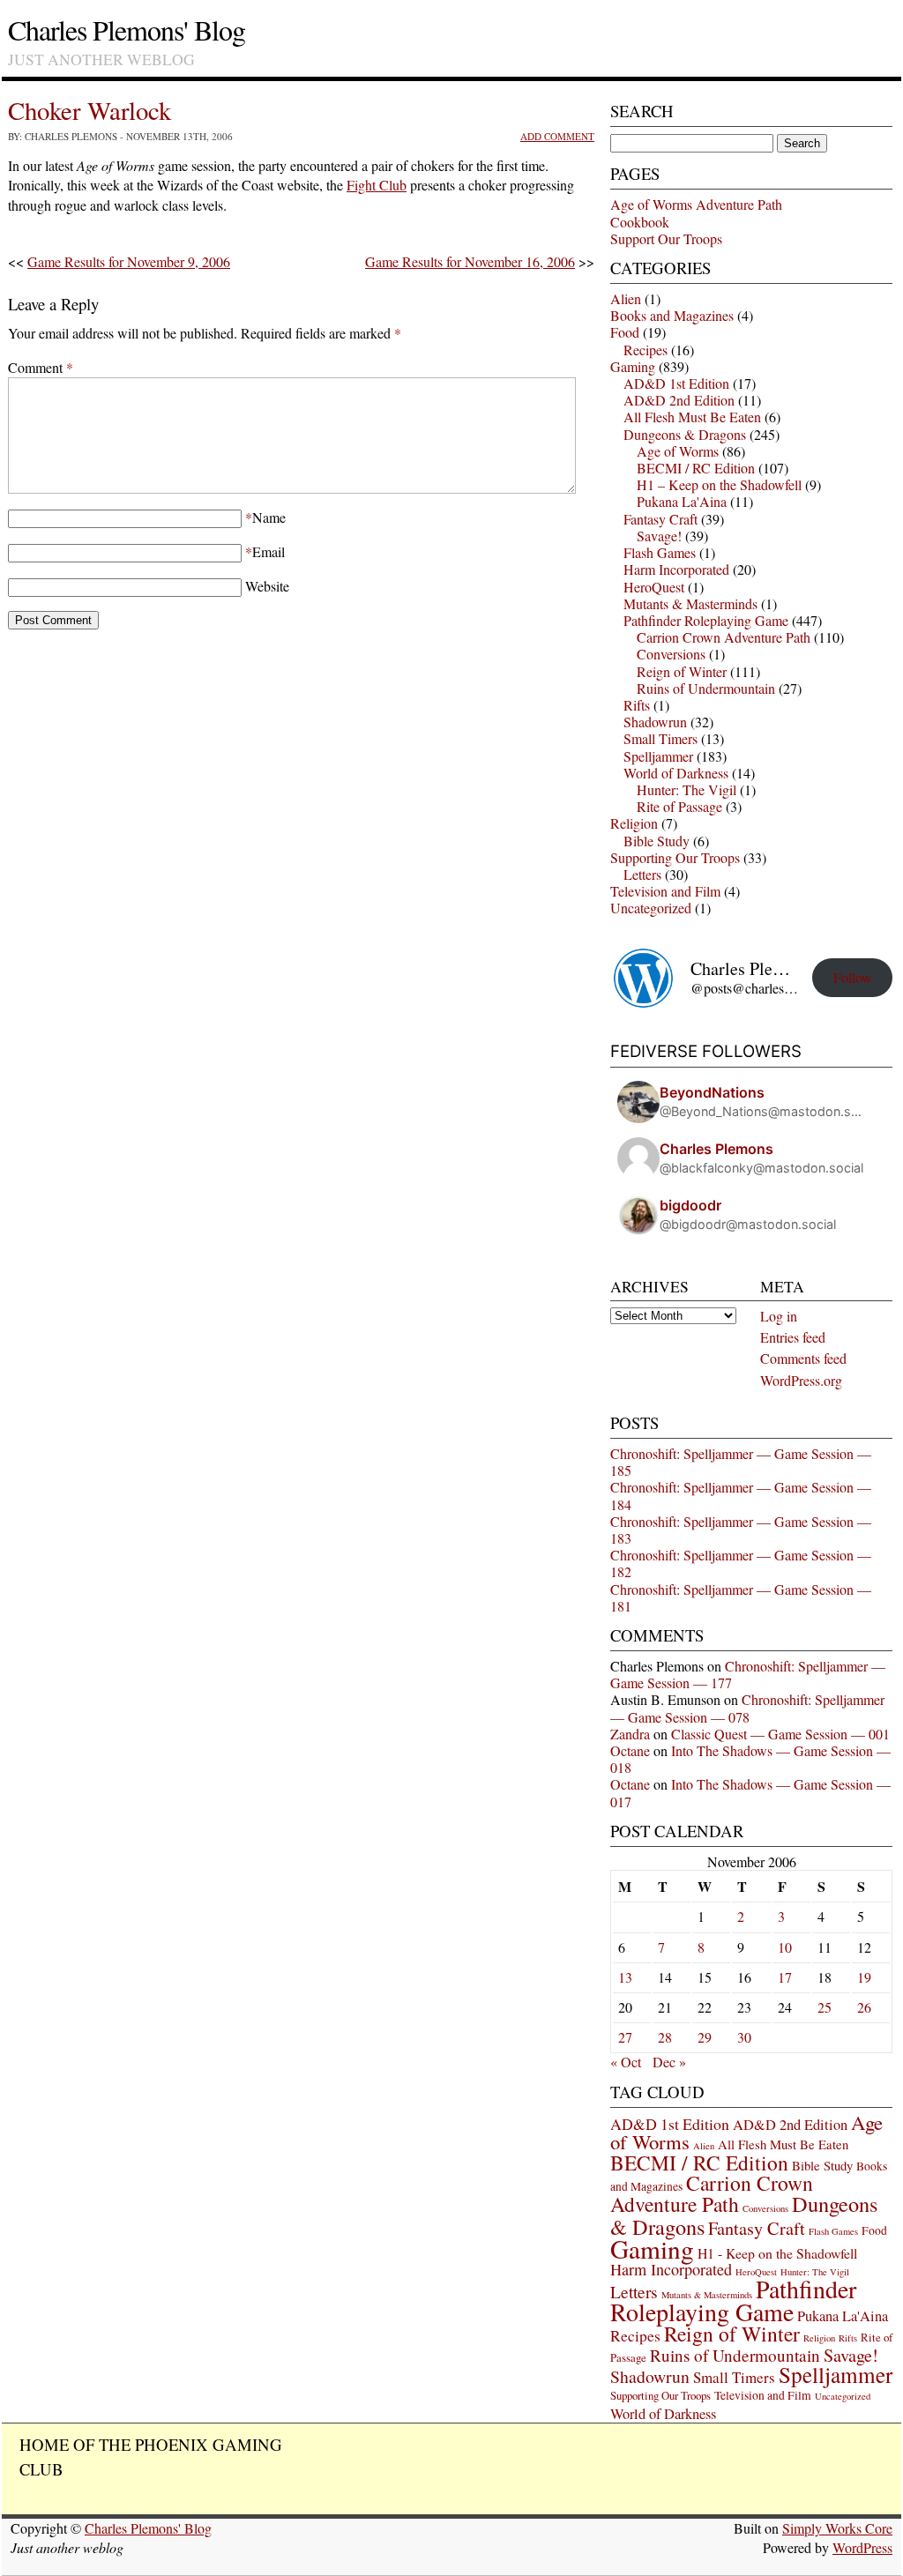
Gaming (633, 366)
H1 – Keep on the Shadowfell (719, 484)
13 (625, 1977)
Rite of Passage (679, 806)
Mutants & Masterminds (690, 603)
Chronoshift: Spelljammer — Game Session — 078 (747, 1708)
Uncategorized (651, 908)
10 (785, 1947)
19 (864, 1977)
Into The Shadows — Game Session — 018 (750, 1759)
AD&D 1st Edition (676, 383)
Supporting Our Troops (675, 857)
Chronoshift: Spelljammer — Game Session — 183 (741, 1530)
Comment (41, 367)
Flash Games (660, 552)
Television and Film (665, 891)
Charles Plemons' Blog (127, 30)
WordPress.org (801, 1380)
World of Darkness (676, 773)
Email (269, 551)
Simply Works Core (837, 2528)
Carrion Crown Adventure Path (724, 637)
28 (665, 2037)
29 (705, 2037)
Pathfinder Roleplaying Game (706, 620)
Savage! (659, 536)
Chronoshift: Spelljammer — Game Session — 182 (741, 1563)
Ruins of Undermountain (706, 688)
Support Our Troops (666, 238)
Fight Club (377, 185)
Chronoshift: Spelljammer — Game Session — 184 (741, 1495)
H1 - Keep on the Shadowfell (777, 2253)
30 (744, 2037)
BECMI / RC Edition (696, 468)
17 (785, 1977)
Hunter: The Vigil (687, 789)
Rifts (637, 705)
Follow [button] (853, 977)
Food (625, 332)
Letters (642, 874)
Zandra (630, 1734)
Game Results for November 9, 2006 (129, 261)
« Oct (626, 2062)
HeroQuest (654, 587)
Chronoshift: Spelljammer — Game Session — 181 (741, 1597)
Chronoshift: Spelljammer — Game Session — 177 (748, 1674)
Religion (634, 823)
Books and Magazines (672, 315)
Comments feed (803, 1358)
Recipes (646, 350)
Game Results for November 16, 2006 (470, 261)
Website (267, 586)
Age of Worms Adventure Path (696, 204)
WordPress (862, 2547)
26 (864, 2007)
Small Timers (660, 738)
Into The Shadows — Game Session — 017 (750, 1792)
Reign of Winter (682, 671)
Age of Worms (678, 451)
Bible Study (657, 841)
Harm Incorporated (676, 569)
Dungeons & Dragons (685, 434)
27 (625, 2037)
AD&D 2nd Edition (679, 400)
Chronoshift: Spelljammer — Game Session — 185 (741, 1462)
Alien (626, 298)
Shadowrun (655, 722)
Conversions (671, 654)
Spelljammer (658, 756)
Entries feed (793, 1337)
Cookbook (640, 222)
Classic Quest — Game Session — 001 (780, 1734)
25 (825, 2007)
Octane (630, 1750)
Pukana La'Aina (682, 501)
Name (269, 517)
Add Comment (557, 136)
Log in (779, 1316)
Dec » (669, 2062)
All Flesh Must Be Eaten (692, 417)
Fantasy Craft (660, 519)
